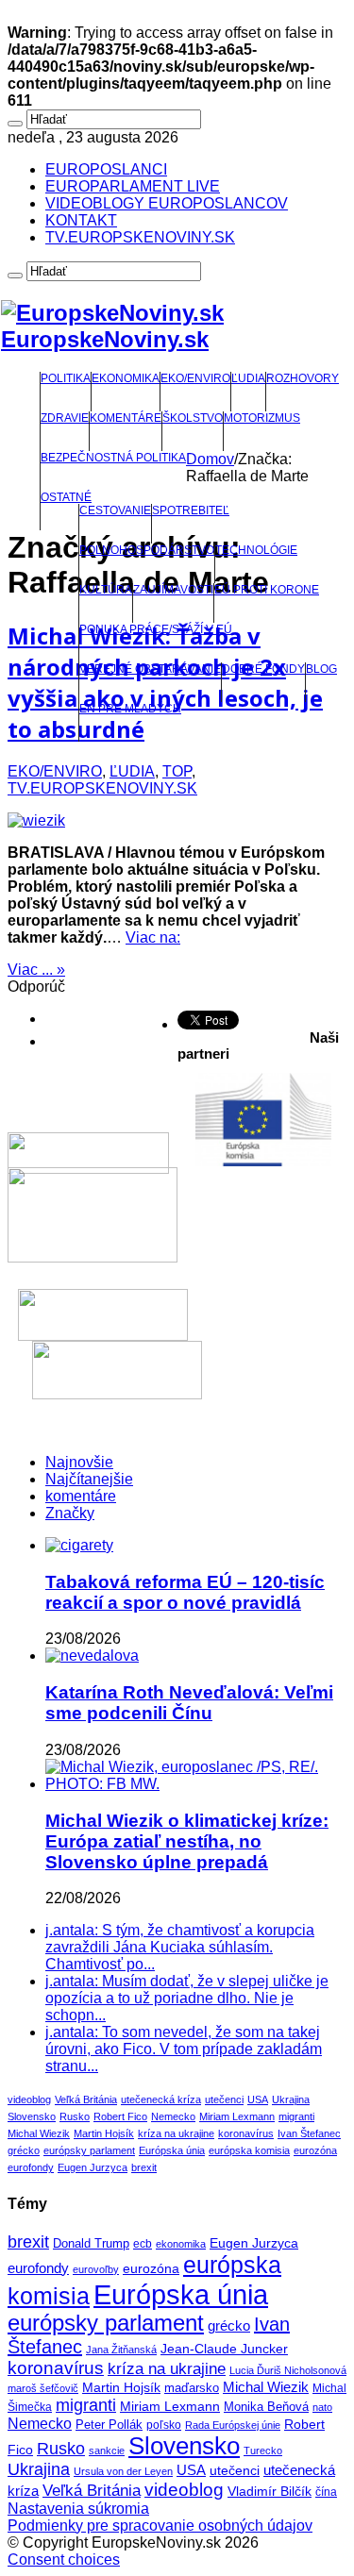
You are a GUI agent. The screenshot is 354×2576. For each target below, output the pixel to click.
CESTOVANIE (115, 510)
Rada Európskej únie (233, 2425)
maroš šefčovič (43, 2388)
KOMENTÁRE (126, 418)
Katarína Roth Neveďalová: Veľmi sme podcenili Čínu (189, 1703)
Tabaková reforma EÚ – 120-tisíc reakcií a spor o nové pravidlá (185, 1592)
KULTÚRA (106, 590)
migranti (296, 2116)
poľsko (164, 2425)
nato (322, 2407)
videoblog (29, 2099)
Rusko (75, 2116)
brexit (144, 2167)
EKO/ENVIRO (195, 378)
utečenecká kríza (161, 2099)
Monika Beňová (266, 2407)
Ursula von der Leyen (123, 2471)
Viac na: (153, 937)
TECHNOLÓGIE (256, 550)
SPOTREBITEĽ (191, 510)
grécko (24, 2150)
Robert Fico (120, 2116)
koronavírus (246, 2133)
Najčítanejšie (89, 1479)
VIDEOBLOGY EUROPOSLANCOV (167, 203)
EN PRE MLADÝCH (130, 709)
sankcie (107, 2451)
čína (326, 2492)
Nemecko (173, 2116)
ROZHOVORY (303, 378)
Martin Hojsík (104, 2133)
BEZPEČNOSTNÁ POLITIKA (113, 458)
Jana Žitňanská (121, 2350)
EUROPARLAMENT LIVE (133, 186)
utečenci (224, 2099)
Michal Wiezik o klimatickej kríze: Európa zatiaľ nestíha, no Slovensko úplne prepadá (187, 1841)
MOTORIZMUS (262, 418)
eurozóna (315, 2150)
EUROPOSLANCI (106, 169)
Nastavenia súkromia (78, 2509)
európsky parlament (89, 2150)
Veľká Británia (86, 2099)
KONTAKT (81, 220)
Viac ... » (36, 970)
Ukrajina (291, 2099)
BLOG (321, 669)
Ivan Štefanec (309, 2133)
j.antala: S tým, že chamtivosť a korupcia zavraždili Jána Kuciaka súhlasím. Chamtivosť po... (180, 1947)
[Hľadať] (15, 124)
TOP (177, 771)
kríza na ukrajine (176, 2133)
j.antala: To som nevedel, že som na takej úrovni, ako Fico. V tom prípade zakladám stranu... (184, 2049)
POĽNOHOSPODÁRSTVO (147, 550)
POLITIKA (66, 378)
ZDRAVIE (65, 418)
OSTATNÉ (66, 497)
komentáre (81, 1496)
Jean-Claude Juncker (224, 2349)
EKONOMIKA (126, 378)
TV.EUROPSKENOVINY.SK (140, 237)
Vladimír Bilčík (270, 2491)
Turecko (263, 2451)
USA (258, 2099)
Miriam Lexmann (237, 2116)
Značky (70, 1513)
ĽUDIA (248, 378)
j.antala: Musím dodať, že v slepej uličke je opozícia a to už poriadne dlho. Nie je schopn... (187, 1998)
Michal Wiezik (39, 2133)
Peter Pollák (109, 2425)
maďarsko (192, 2388)
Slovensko (32, 2116)
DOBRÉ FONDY (263, 669)
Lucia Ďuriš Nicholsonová (288, 2370)
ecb (143, 2244)
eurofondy (31, 2167)
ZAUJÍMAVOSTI (173, 590)
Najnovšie (79, 1462)
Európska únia (172, 2150)
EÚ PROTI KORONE (267, 590)
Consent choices (64, 2559)
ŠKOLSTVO (193, 418)
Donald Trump (91, 2244)
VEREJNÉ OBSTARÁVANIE (150, 669)
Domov (210, 459)
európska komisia (249, 2150)
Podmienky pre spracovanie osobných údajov (160, 2526)
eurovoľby (96, 2269)
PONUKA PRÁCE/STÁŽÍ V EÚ (156, 629)
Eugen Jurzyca (93, 2167)
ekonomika (181, 2244)
